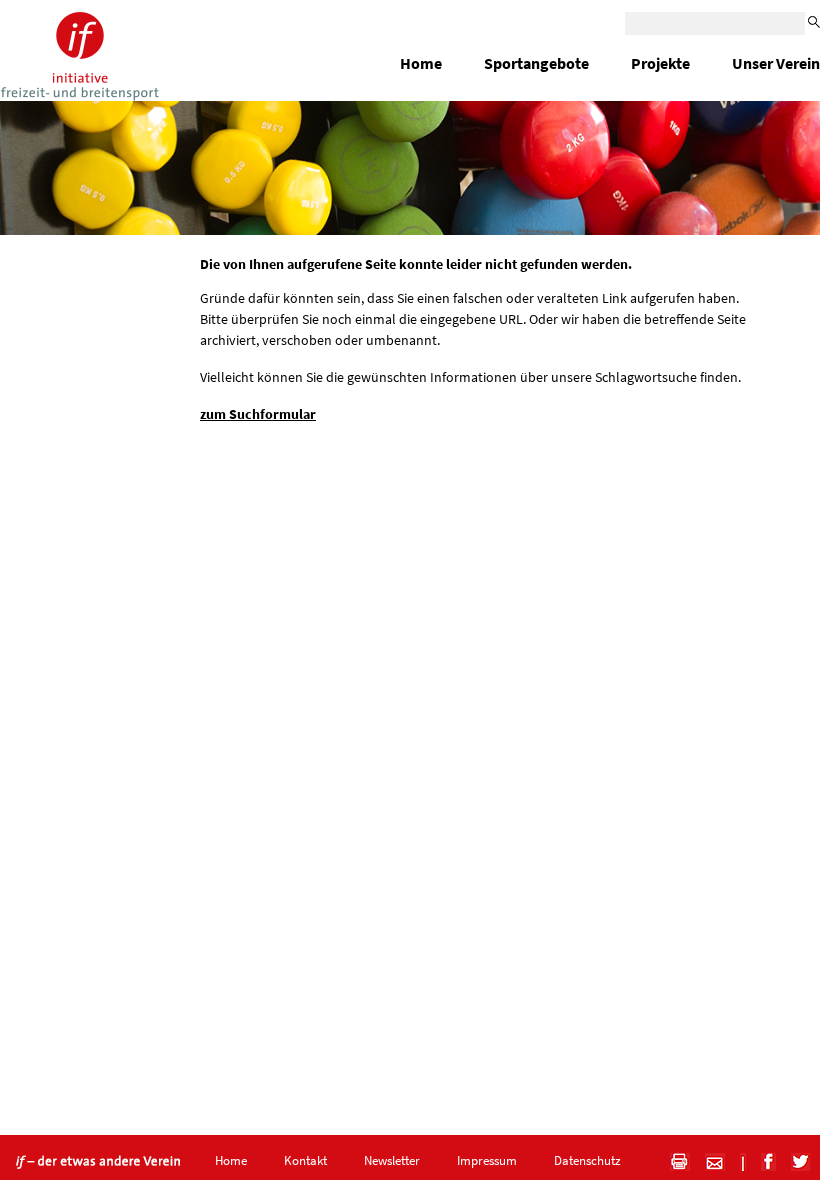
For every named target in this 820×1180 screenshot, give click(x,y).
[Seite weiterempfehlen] (707, 1160)
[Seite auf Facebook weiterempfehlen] (761, 1160)
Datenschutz (587, 1160)
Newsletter (392, 1160)
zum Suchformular (258, 414)
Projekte (660, 63)
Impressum (487, 1160)
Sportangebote (536, 63)
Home (421, 63)
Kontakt (305, 1160)
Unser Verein (776, 63)
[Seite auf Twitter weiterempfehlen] (793, 1160)
